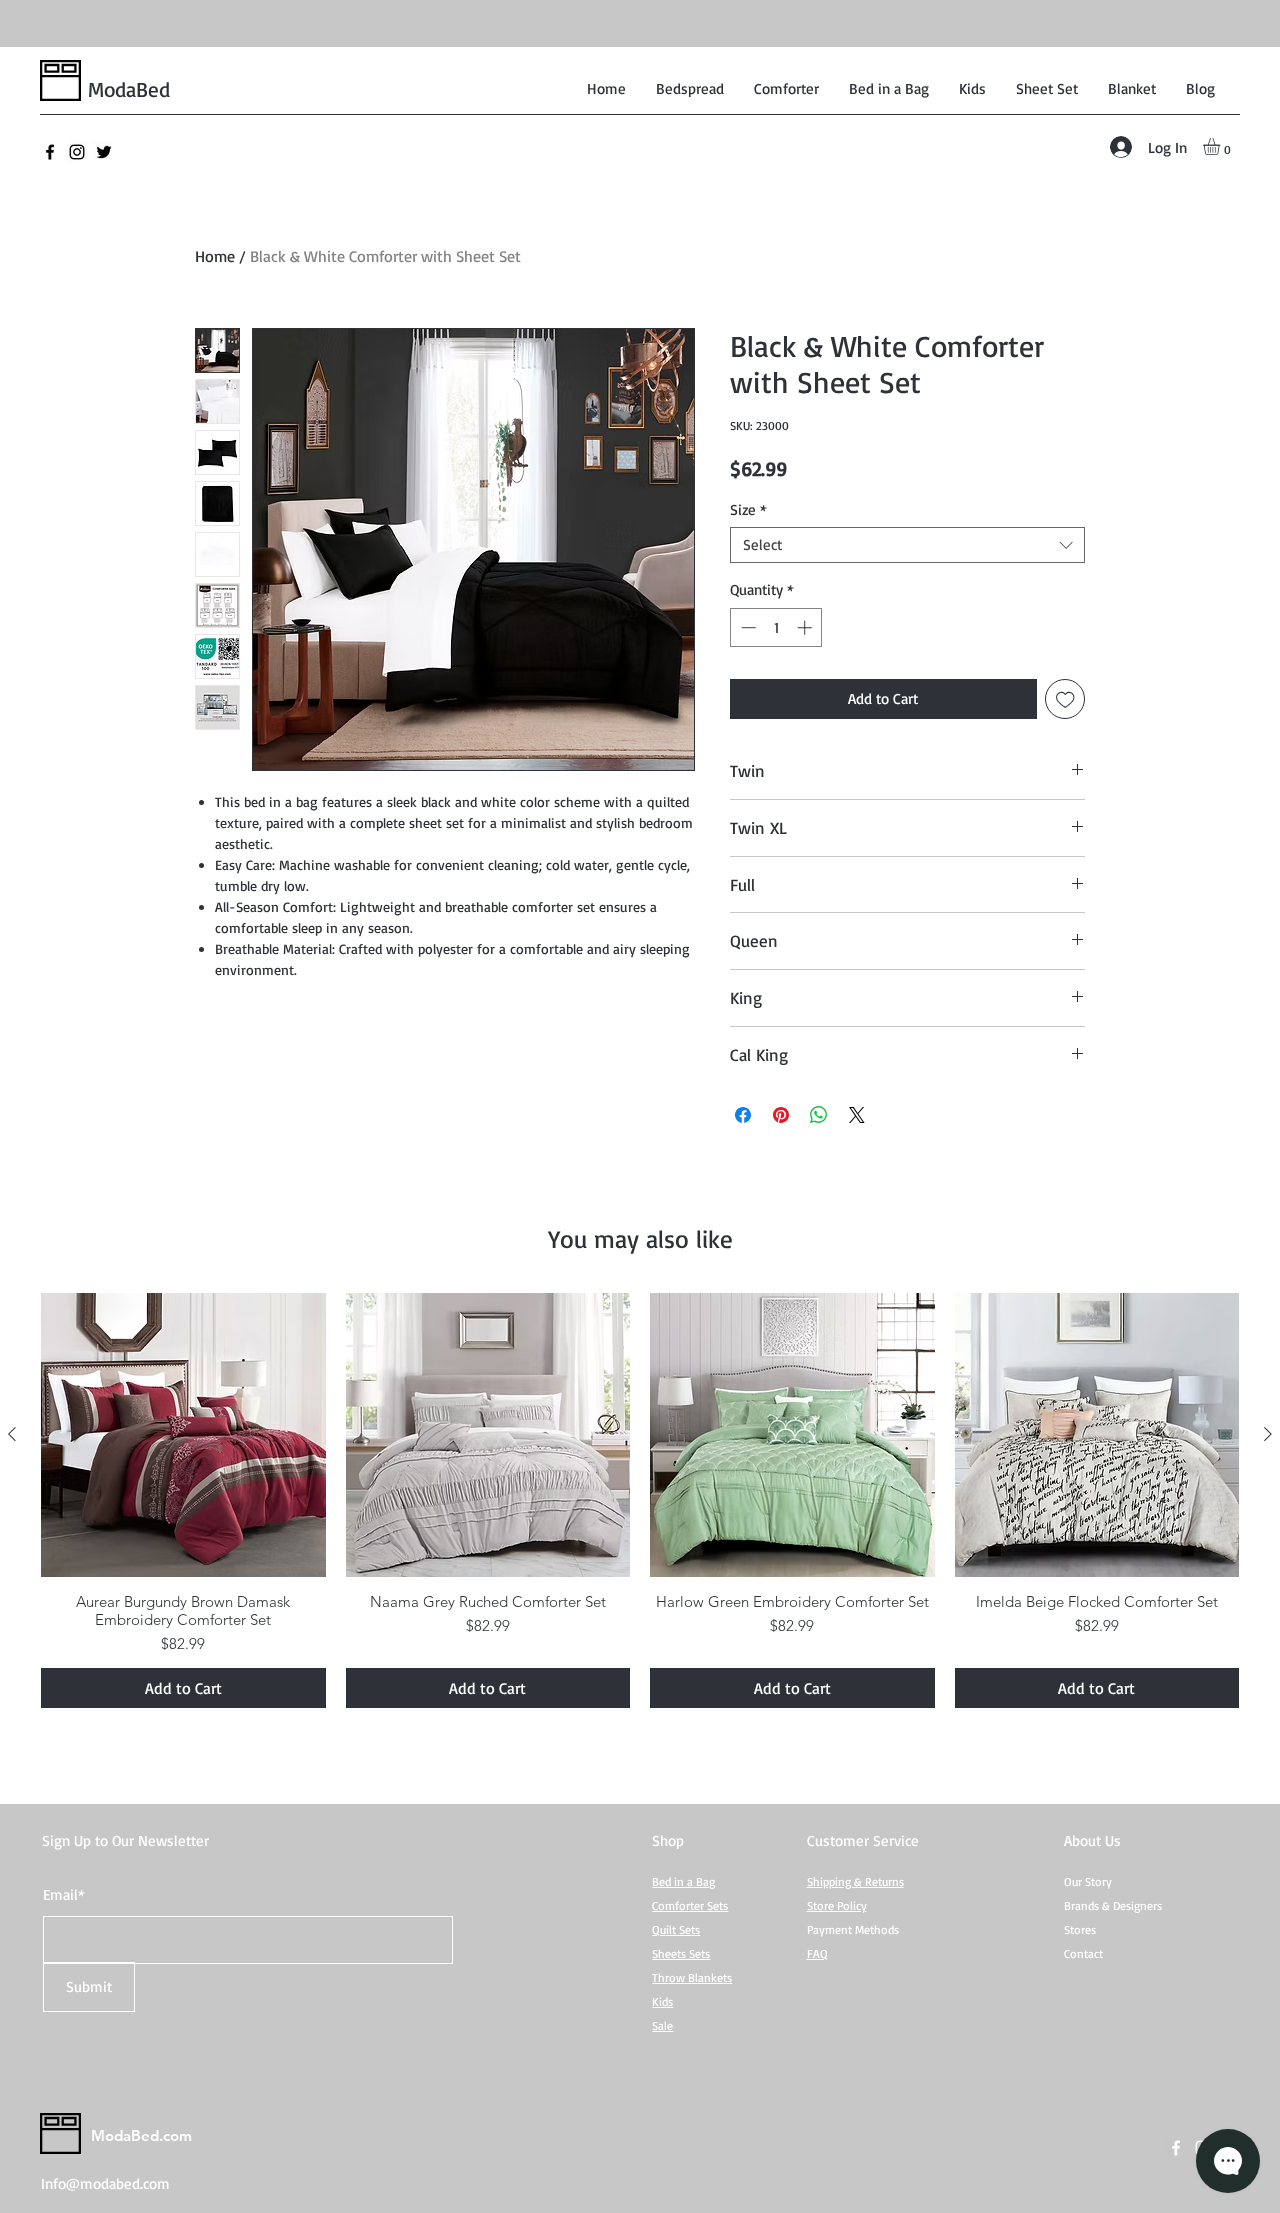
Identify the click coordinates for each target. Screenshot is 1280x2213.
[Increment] (806, 627)
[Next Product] (1268, 1434)
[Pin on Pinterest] (781, 1115)
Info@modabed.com (105, 2183)
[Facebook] (50, 152)
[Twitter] (104, 152)
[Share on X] (857, 1115)
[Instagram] (77, 152)
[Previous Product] (12, 1434)
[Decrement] (746, 627)
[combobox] (907, 545)
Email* (64, 1894)
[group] (640, 1500)
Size (748, 510)
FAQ (817, 1953)
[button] (1221, 146)
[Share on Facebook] (743, 1115)
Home (215, 256)
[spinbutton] (776, 627)
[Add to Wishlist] (1065, 699)
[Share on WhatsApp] (819, 1115)
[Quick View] (183, 1435)
